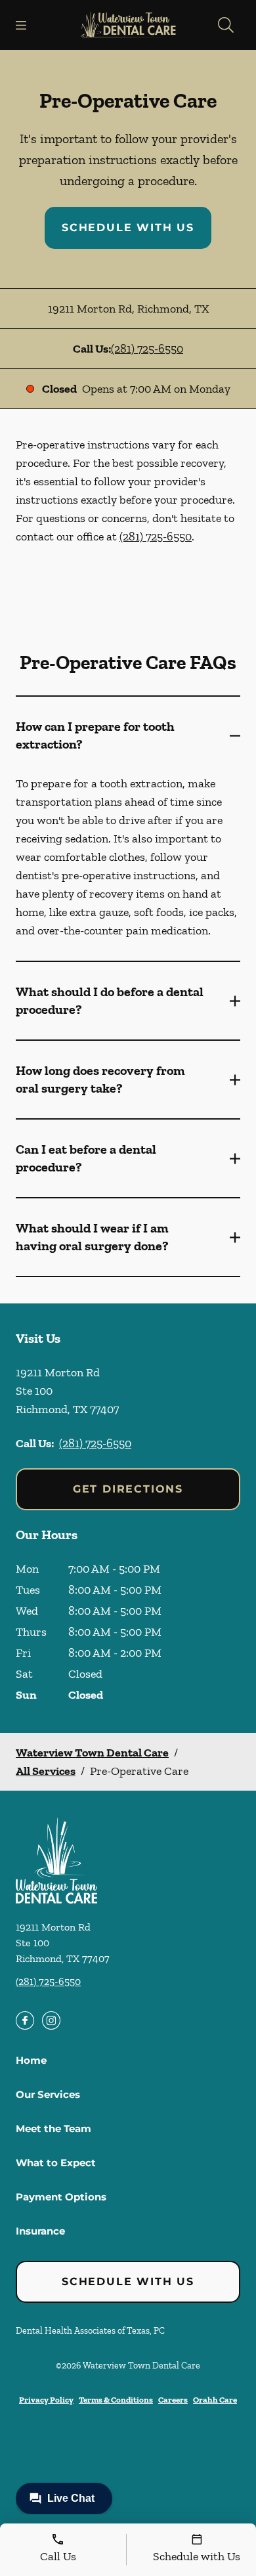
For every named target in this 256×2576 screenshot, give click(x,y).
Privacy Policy (46, 2400)
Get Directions (128, 1489)
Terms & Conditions (116, 2400)
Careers (173, 2400)
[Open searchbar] (226, 25)
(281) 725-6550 (147, 349)
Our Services (48, 2094)
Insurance (40, 2231)
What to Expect (56, 2163)
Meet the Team (53, 2128)
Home (31, 2060)
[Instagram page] (51, 2020)
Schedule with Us (128, 228)
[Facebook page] (25, 2020)
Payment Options (61, 2197)
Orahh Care (215, 2400)
